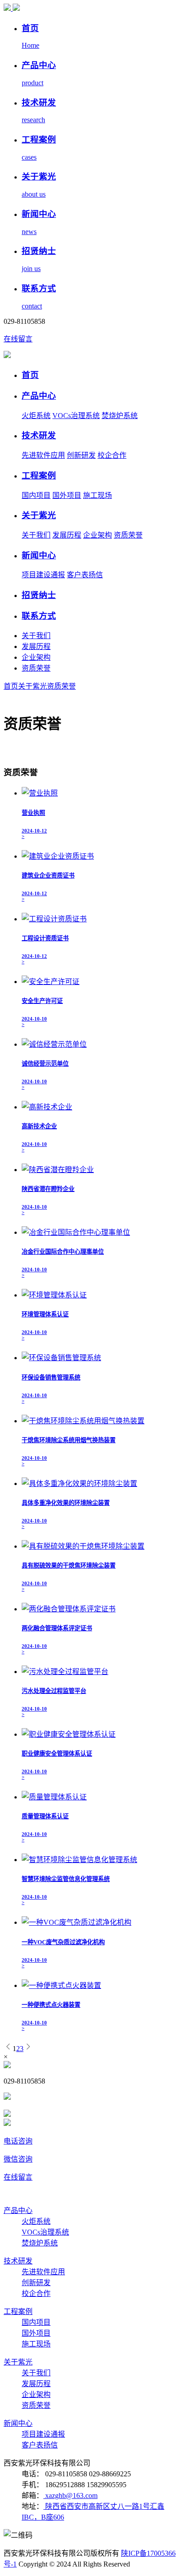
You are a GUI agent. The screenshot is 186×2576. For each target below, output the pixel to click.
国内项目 (36, 495)
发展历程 (67, 535)
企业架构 (98, 535)
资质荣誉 (128, 535)
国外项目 (67, 495)
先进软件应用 (43, 455)
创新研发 (81, 455)
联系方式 (39, 616)
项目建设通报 (43, 575)
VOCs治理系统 (76, 416)
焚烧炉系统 (120, 416)
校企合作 (112, 455)
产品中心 (39, 396)
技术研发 (39, 435)
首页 (30, 375)
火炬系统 (36, 416)
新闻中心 (39, 555)
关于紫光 (39, 515)
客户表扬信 (85, 575)
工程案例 (39, 476)
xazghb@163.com (70, 2495)
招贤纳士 (39, 595)
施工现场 (98, 495)
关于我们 (36, 535)
